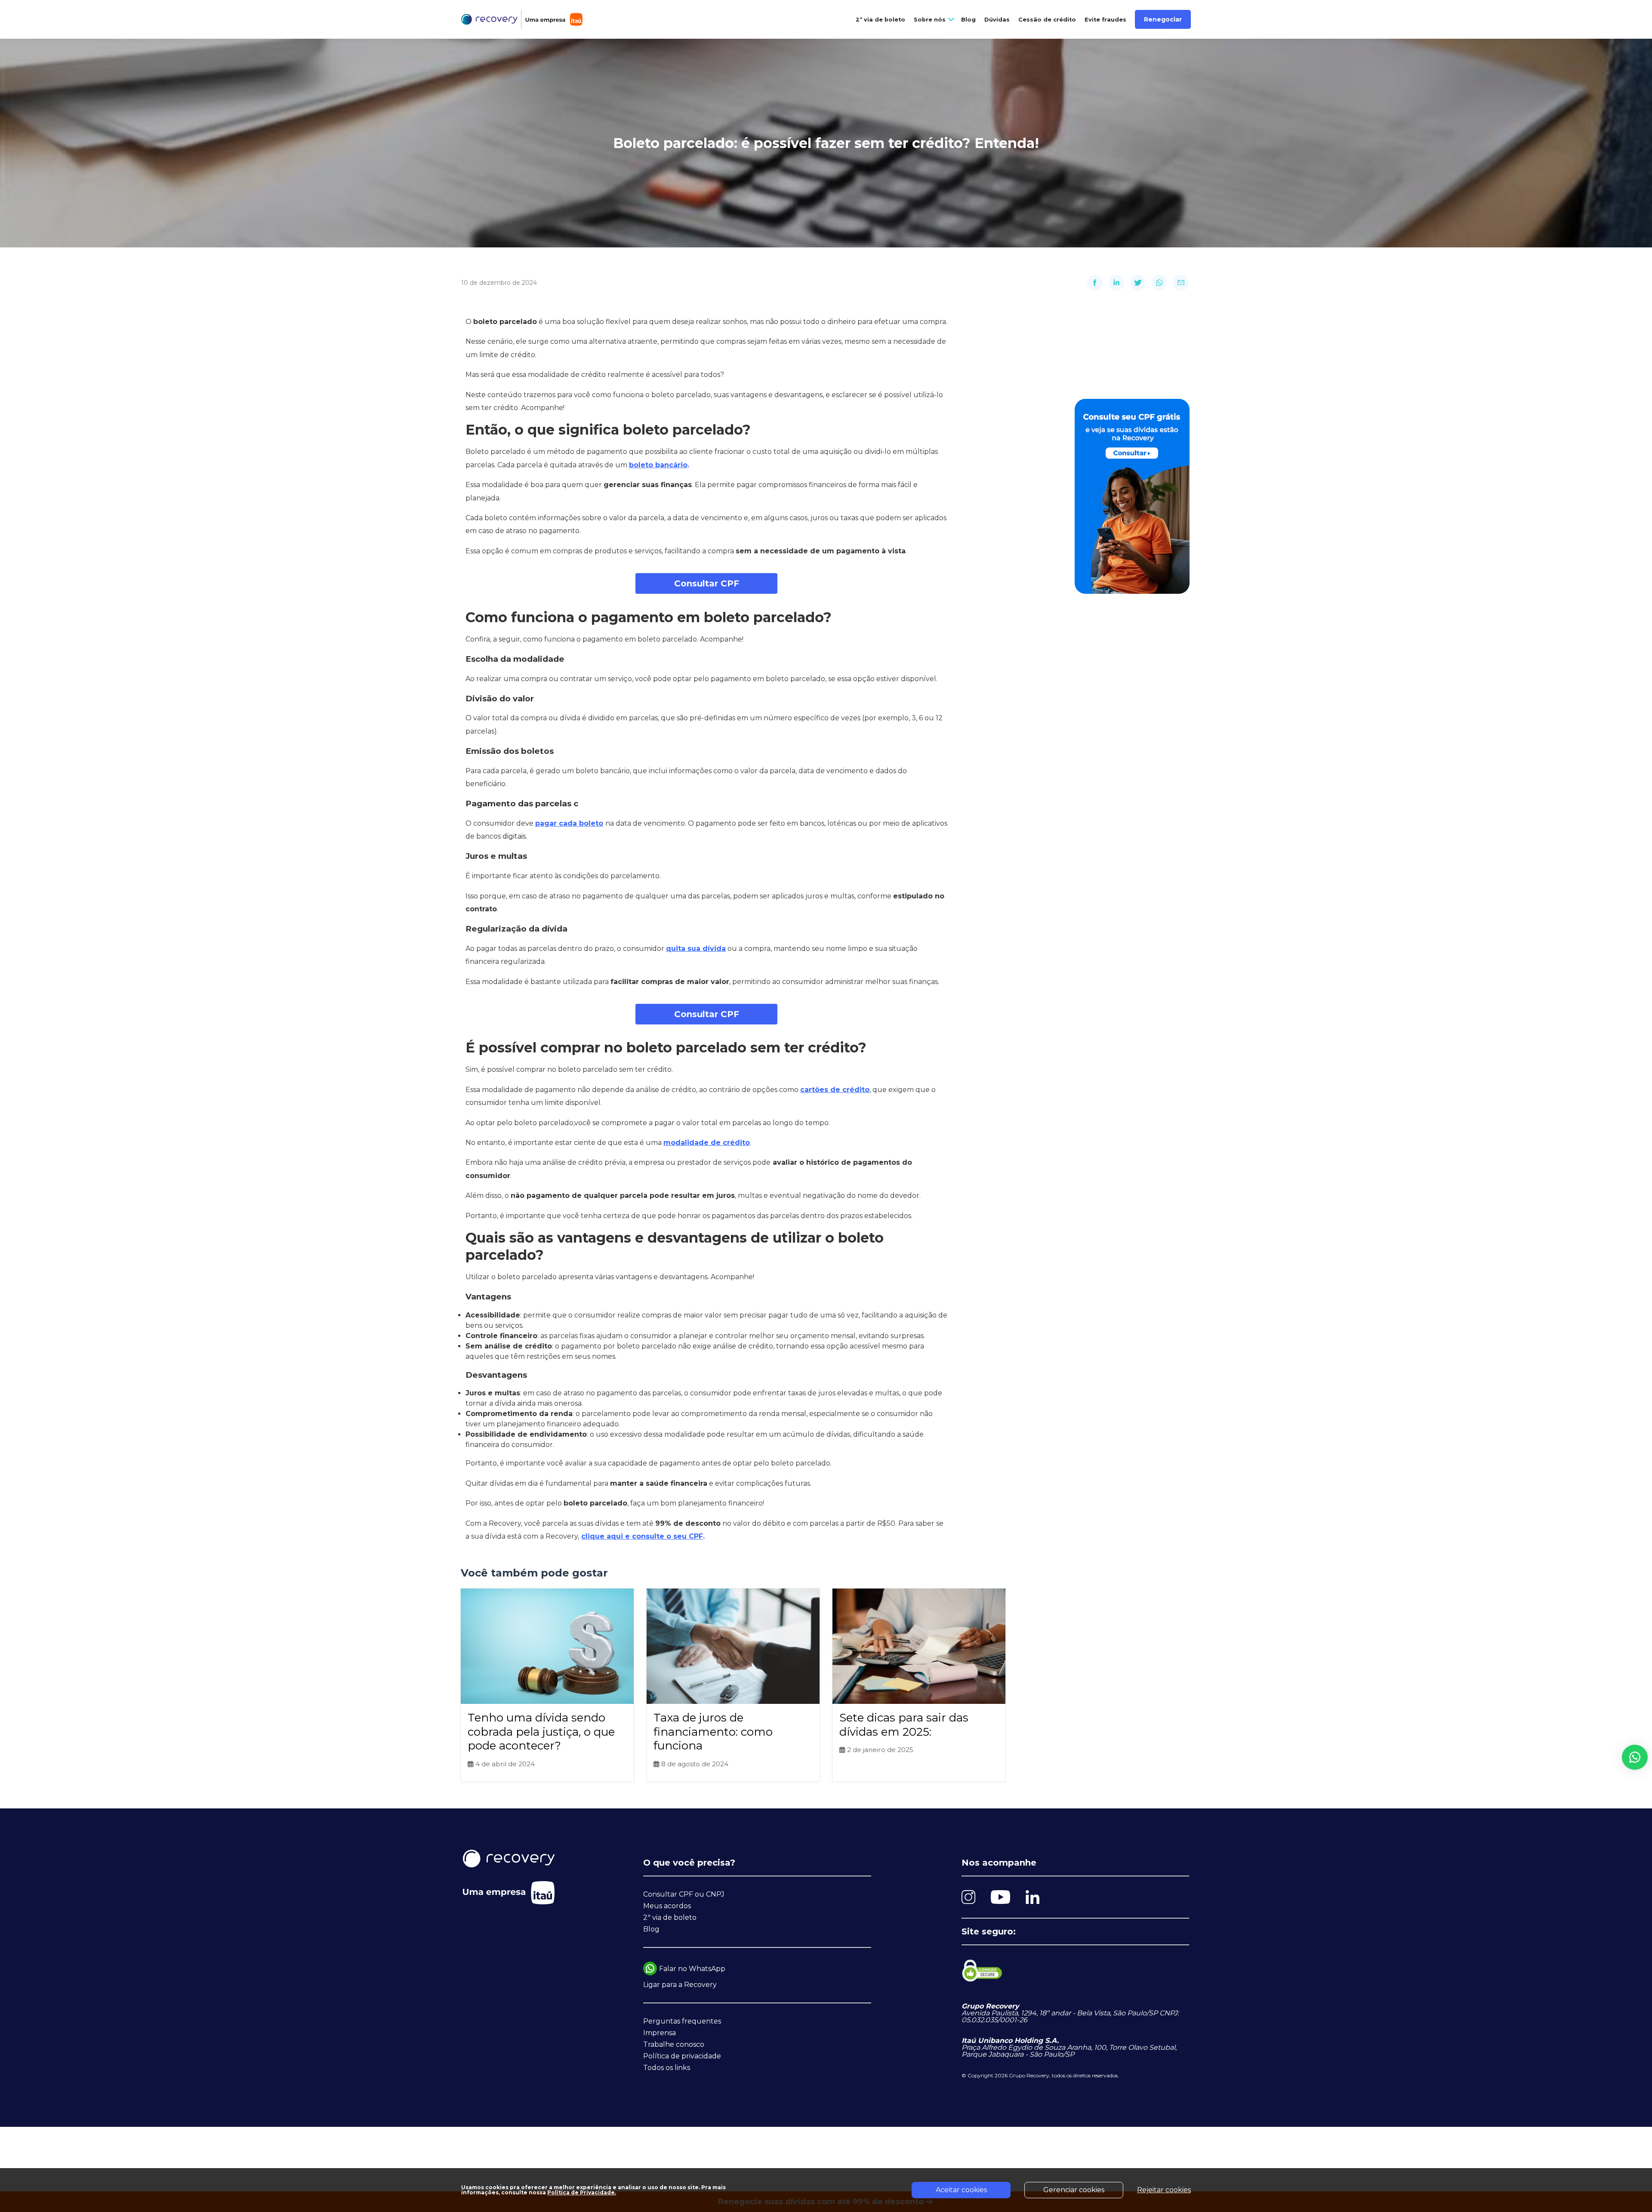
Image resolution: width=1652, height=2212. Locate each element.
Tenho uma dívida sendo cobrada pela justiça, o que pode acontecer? (541, 1732)
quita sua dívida (696, 949)
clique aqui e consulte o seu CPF (642, 1536)
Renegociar (1163, 19)
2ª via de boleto (880, 20)
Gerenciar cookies (1074, 2190)
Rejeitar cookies (1164, 2190)
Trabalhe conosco (674, 2044)
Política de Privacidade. (582, 2192)
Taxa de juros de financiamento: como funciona (713, 1732)
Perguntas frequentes (682, 2021)
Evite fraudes (1105, 20)
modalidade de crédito (707, 1143)
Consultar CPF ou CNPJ (684, 1894)
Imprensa (660, 2033)
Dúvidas (997, 20)
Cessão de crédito (1047, 20)
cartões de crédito (835, 1090)
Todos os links (667, 2068)
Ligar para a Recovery (680, 1985)
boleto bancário (658, 465)
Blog (968, 20)
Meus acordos (667, 1906)
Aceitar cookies (961, 2190)
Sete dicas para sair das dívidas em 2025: (904, 1725)
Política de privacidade (682, 2056)
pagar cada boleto (569, 823)
